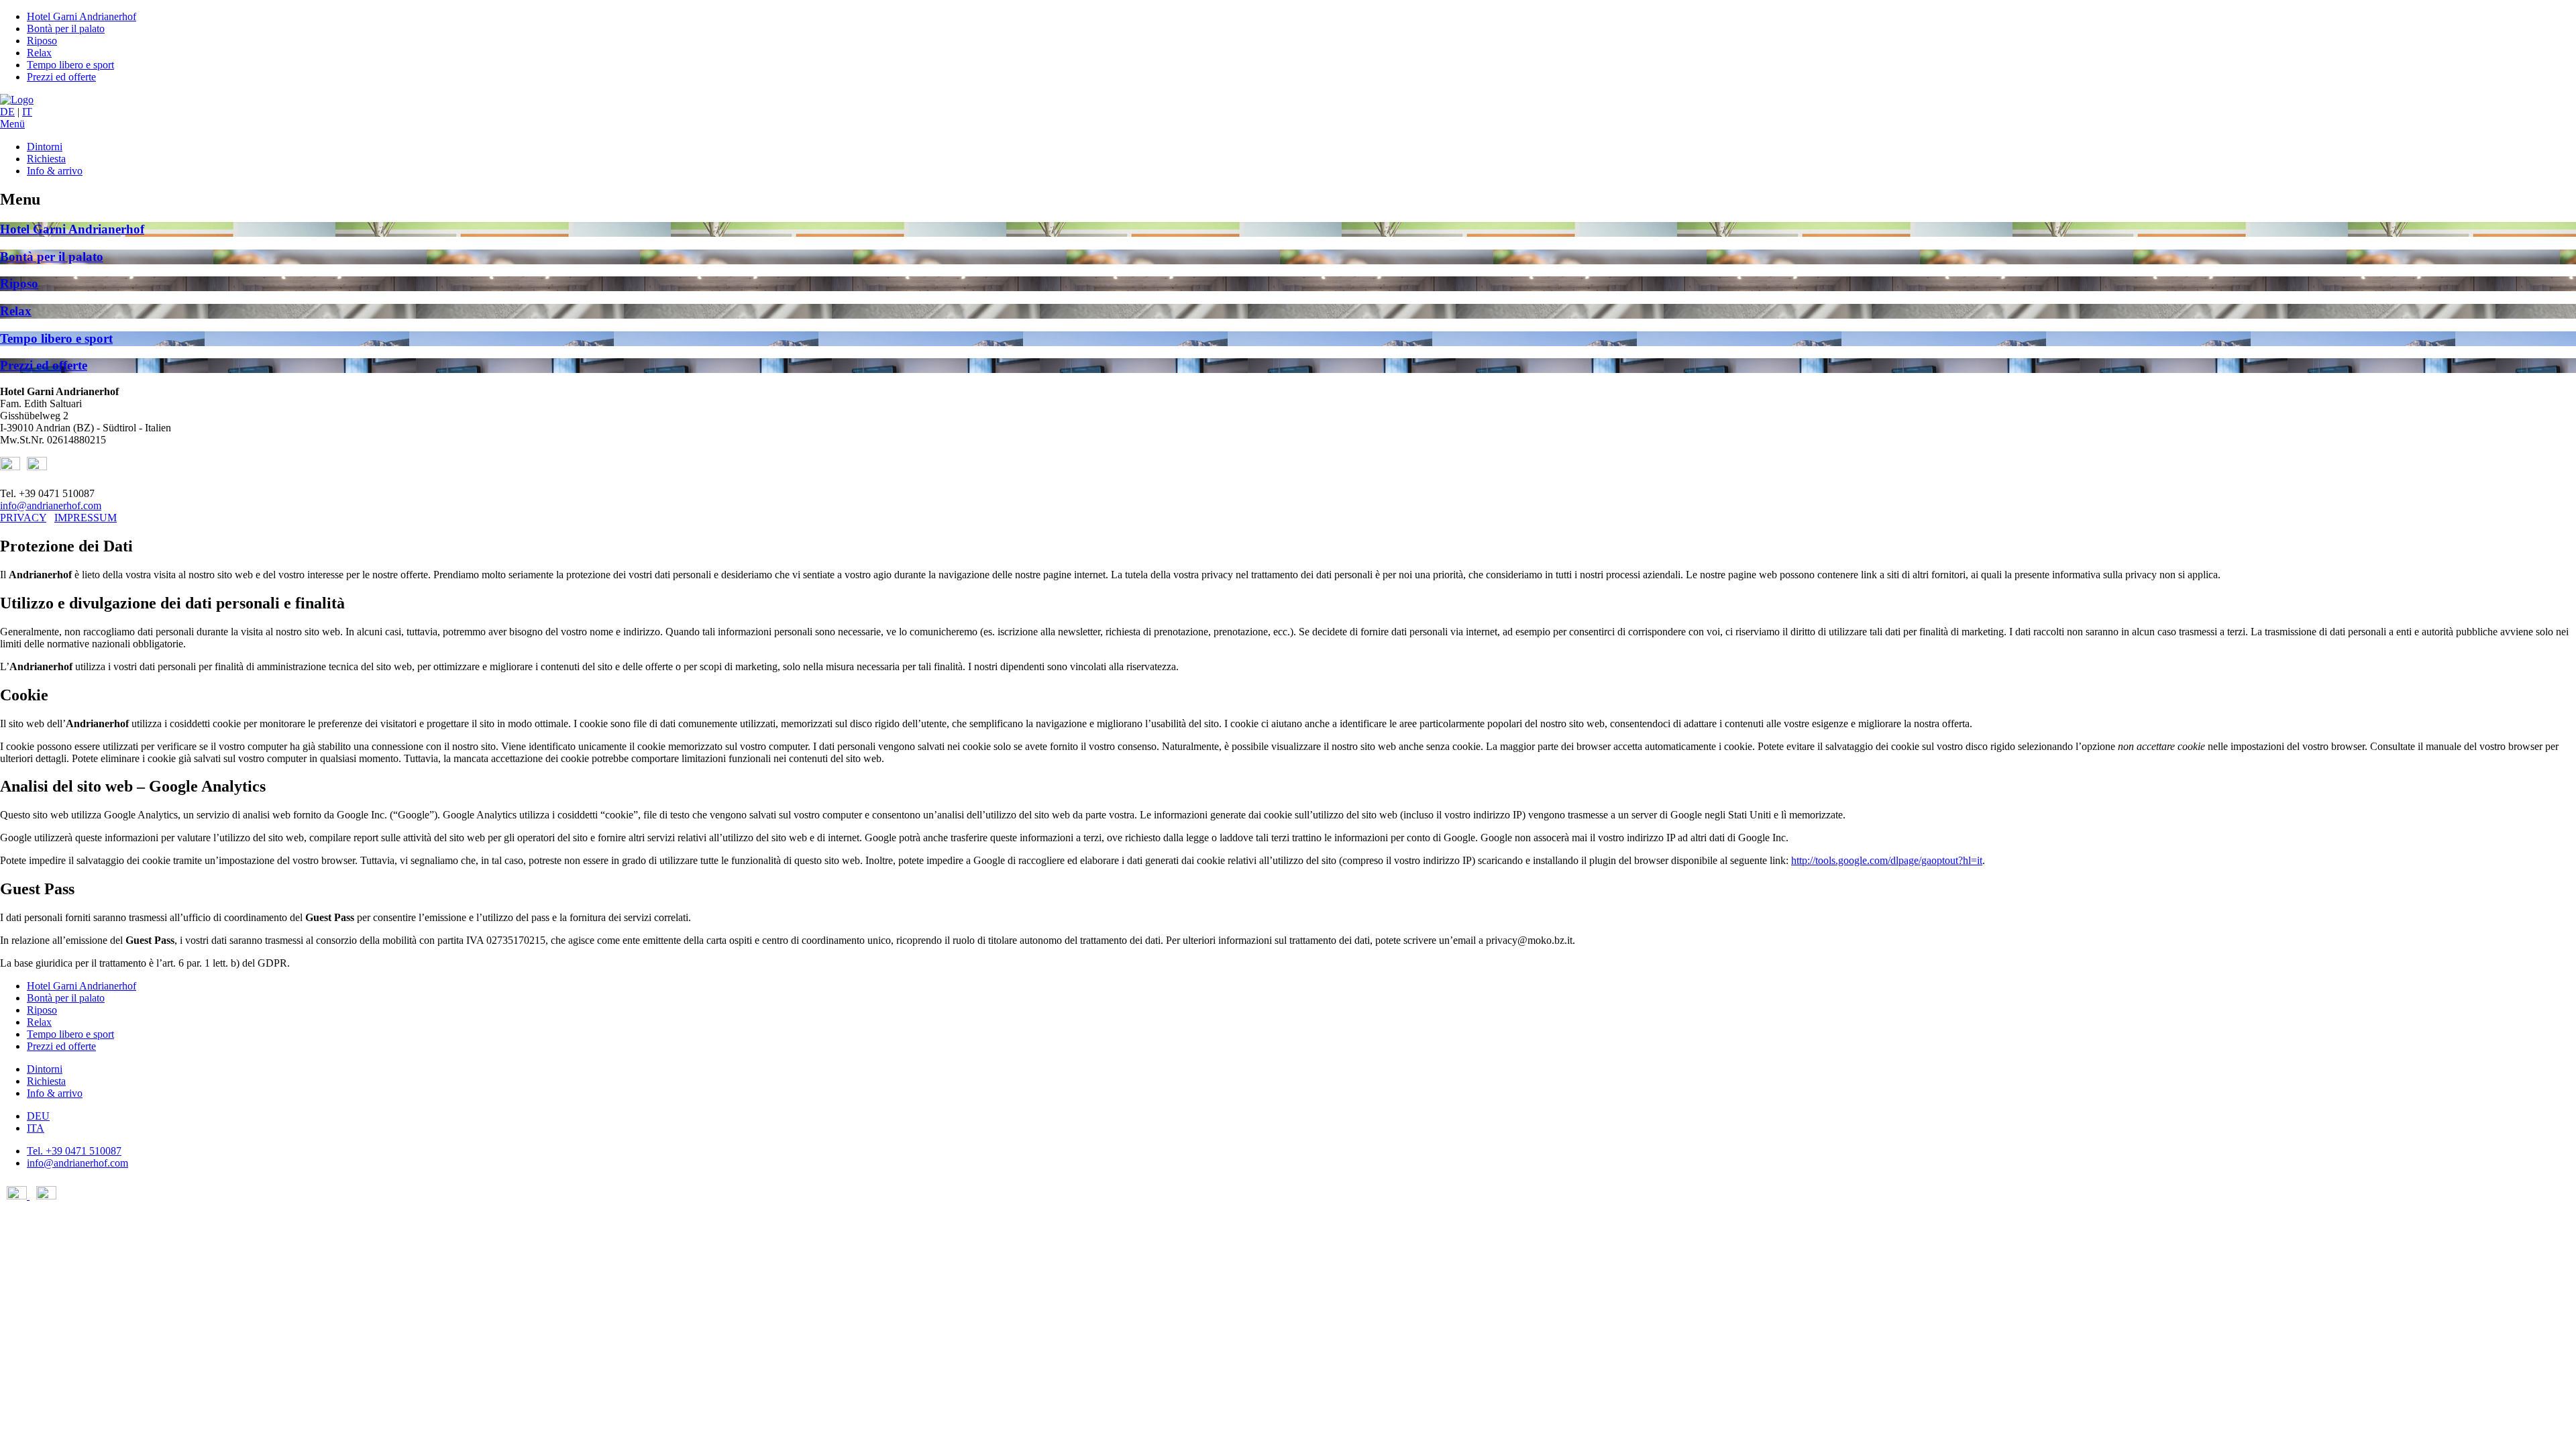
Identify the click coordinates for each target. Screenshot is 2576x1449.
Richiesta (46, 159)
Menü (12, 124)
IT (27, 112)
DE (7, 112)
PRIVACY (23, 518)
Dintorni (45, 147)
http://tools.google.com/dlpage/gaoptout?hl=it (1887, 860)
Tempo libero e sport (70, 65)
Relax (39, 53)
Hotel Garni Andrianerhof (82, 16)
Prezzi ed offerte (61, 77)
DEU (38, 1116)
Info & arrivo (55, 171)
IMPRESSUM (86, 518)
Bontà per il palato (66, 29)
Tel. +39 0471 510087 (74, 1151)
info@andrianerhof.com (51, 505)
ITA (36, 1128)
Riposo (42, 41)
